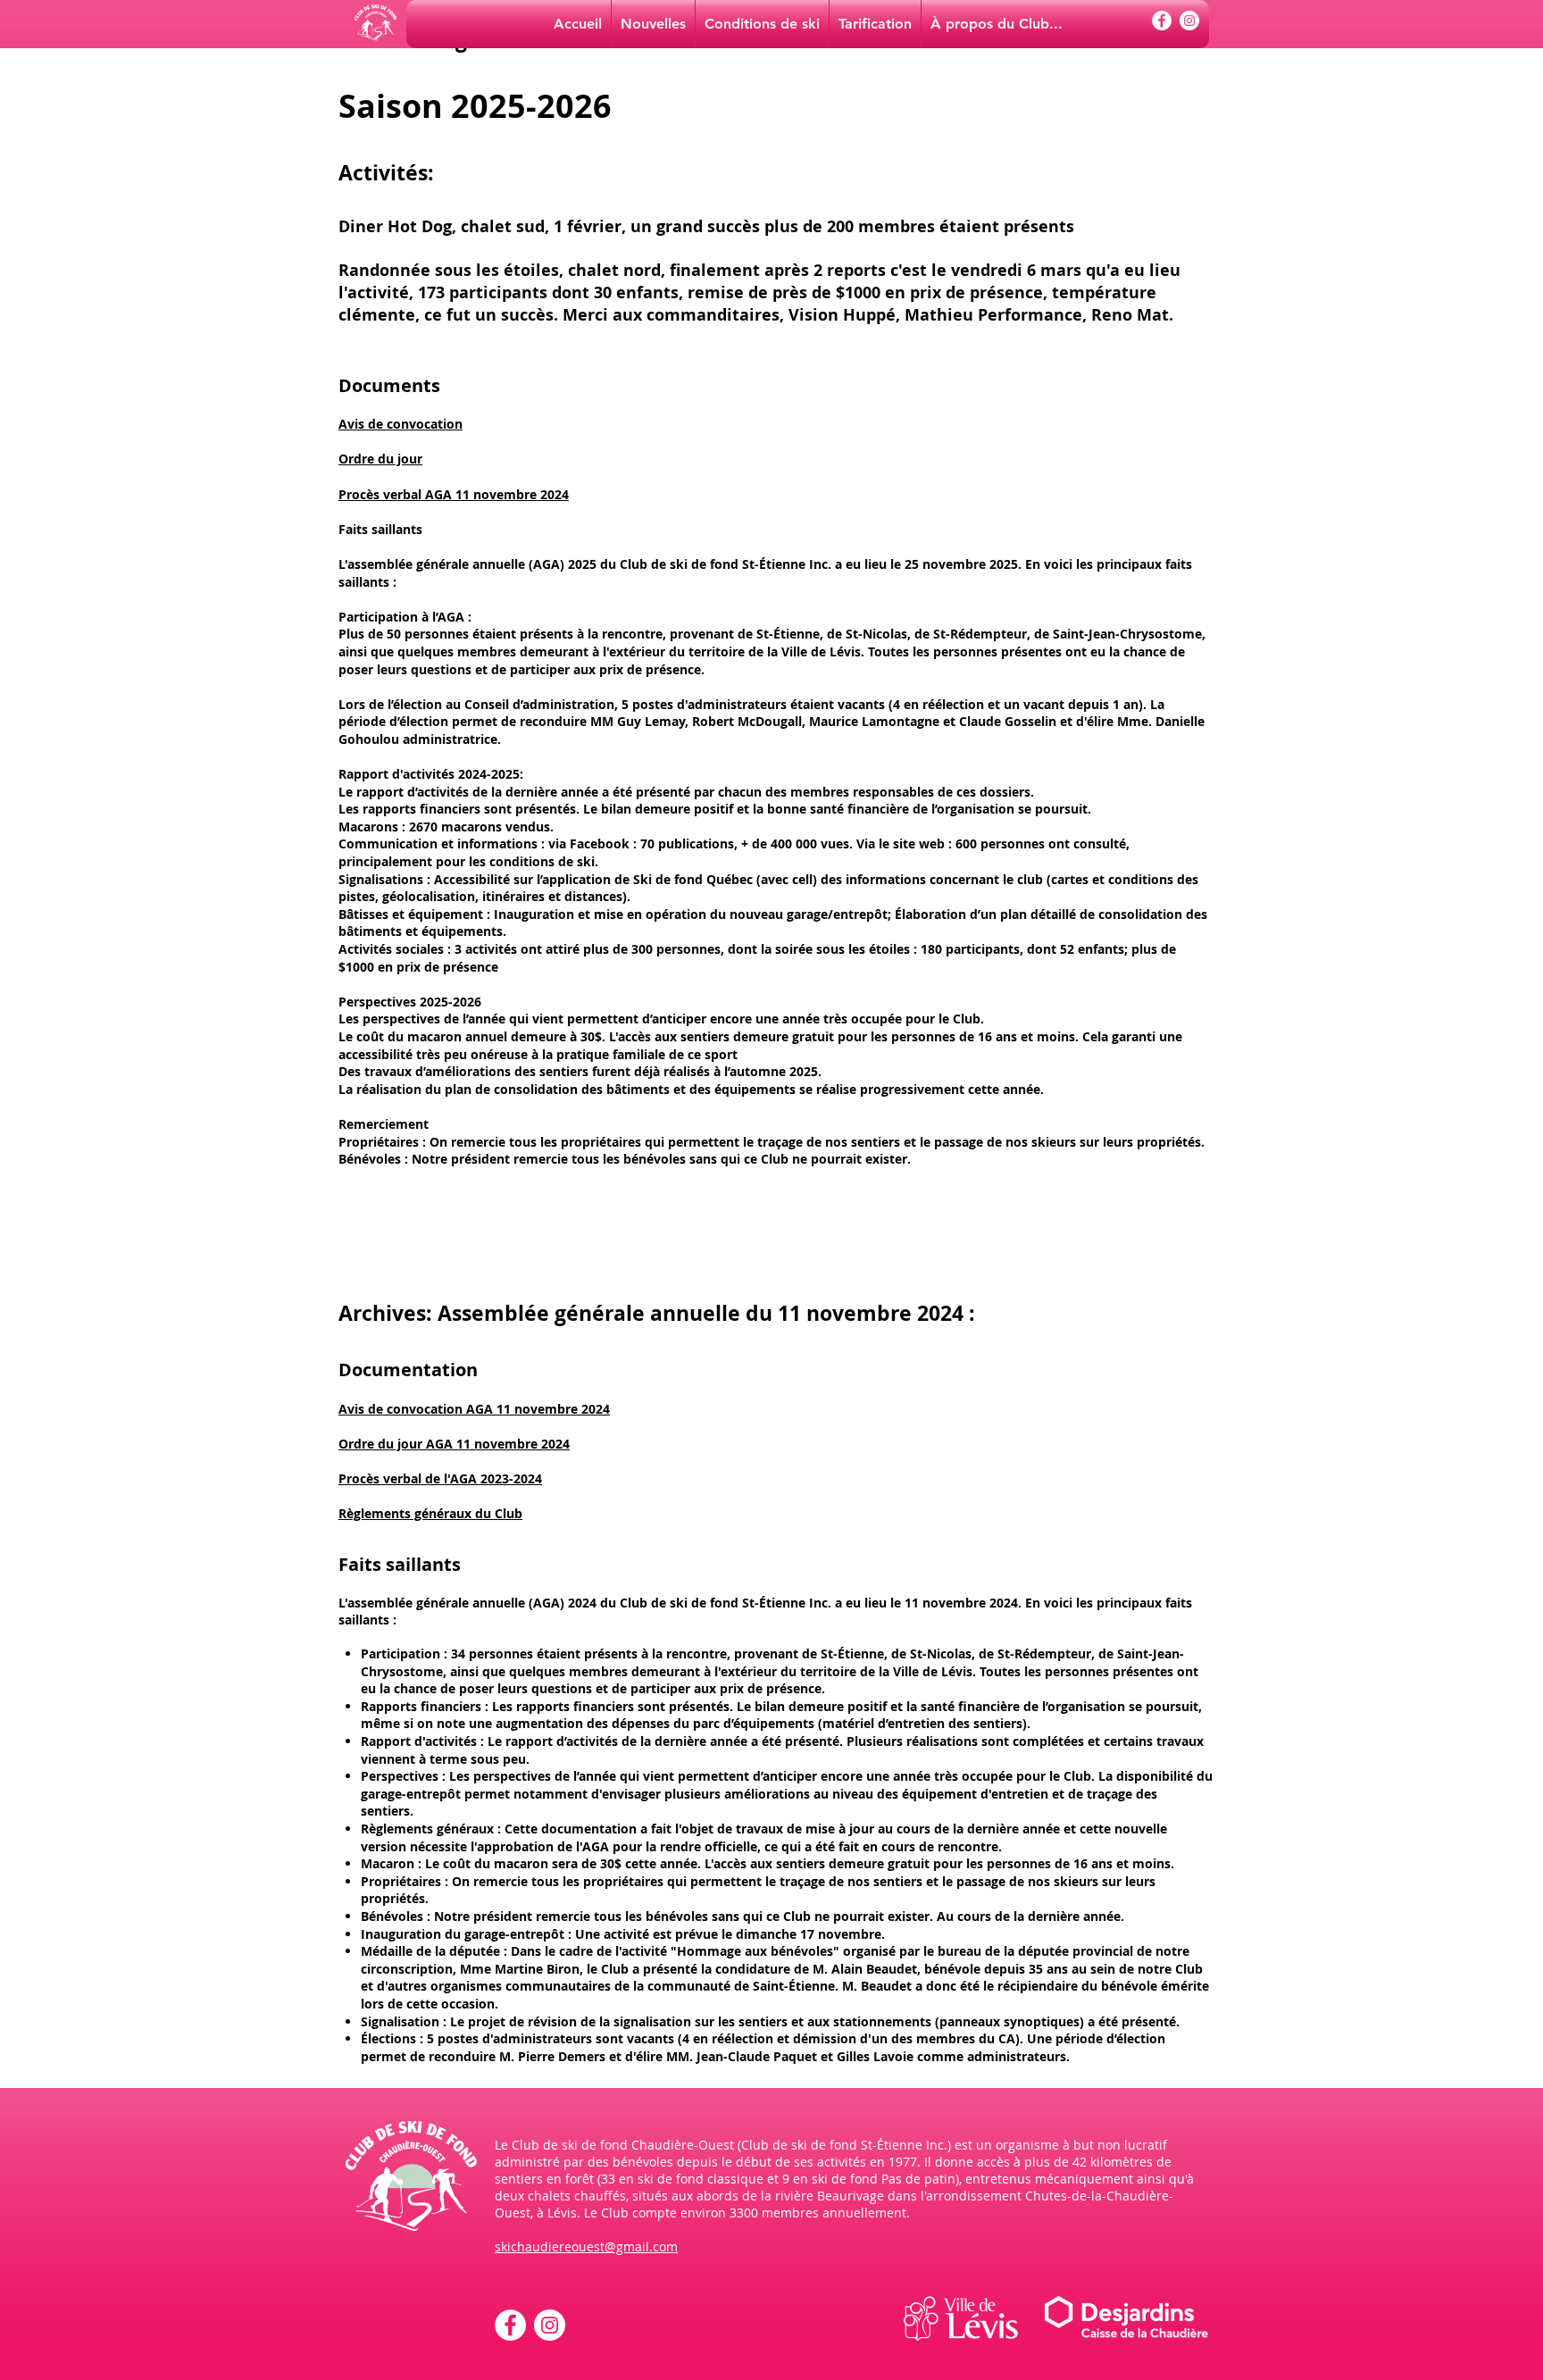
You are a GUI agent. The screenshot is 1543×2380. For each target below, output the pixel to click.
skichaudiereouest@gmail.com (586, 2246)
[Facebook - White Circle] (1162, 21)
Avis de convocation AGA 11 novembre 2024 (474, 1409)
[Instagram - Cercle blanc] (1189, 21)
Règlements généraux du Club (430, 1513)
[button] (997, 24)
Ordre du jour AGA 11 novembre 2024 (454, 1444)
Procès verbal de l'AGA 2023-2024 (440, 1478)
